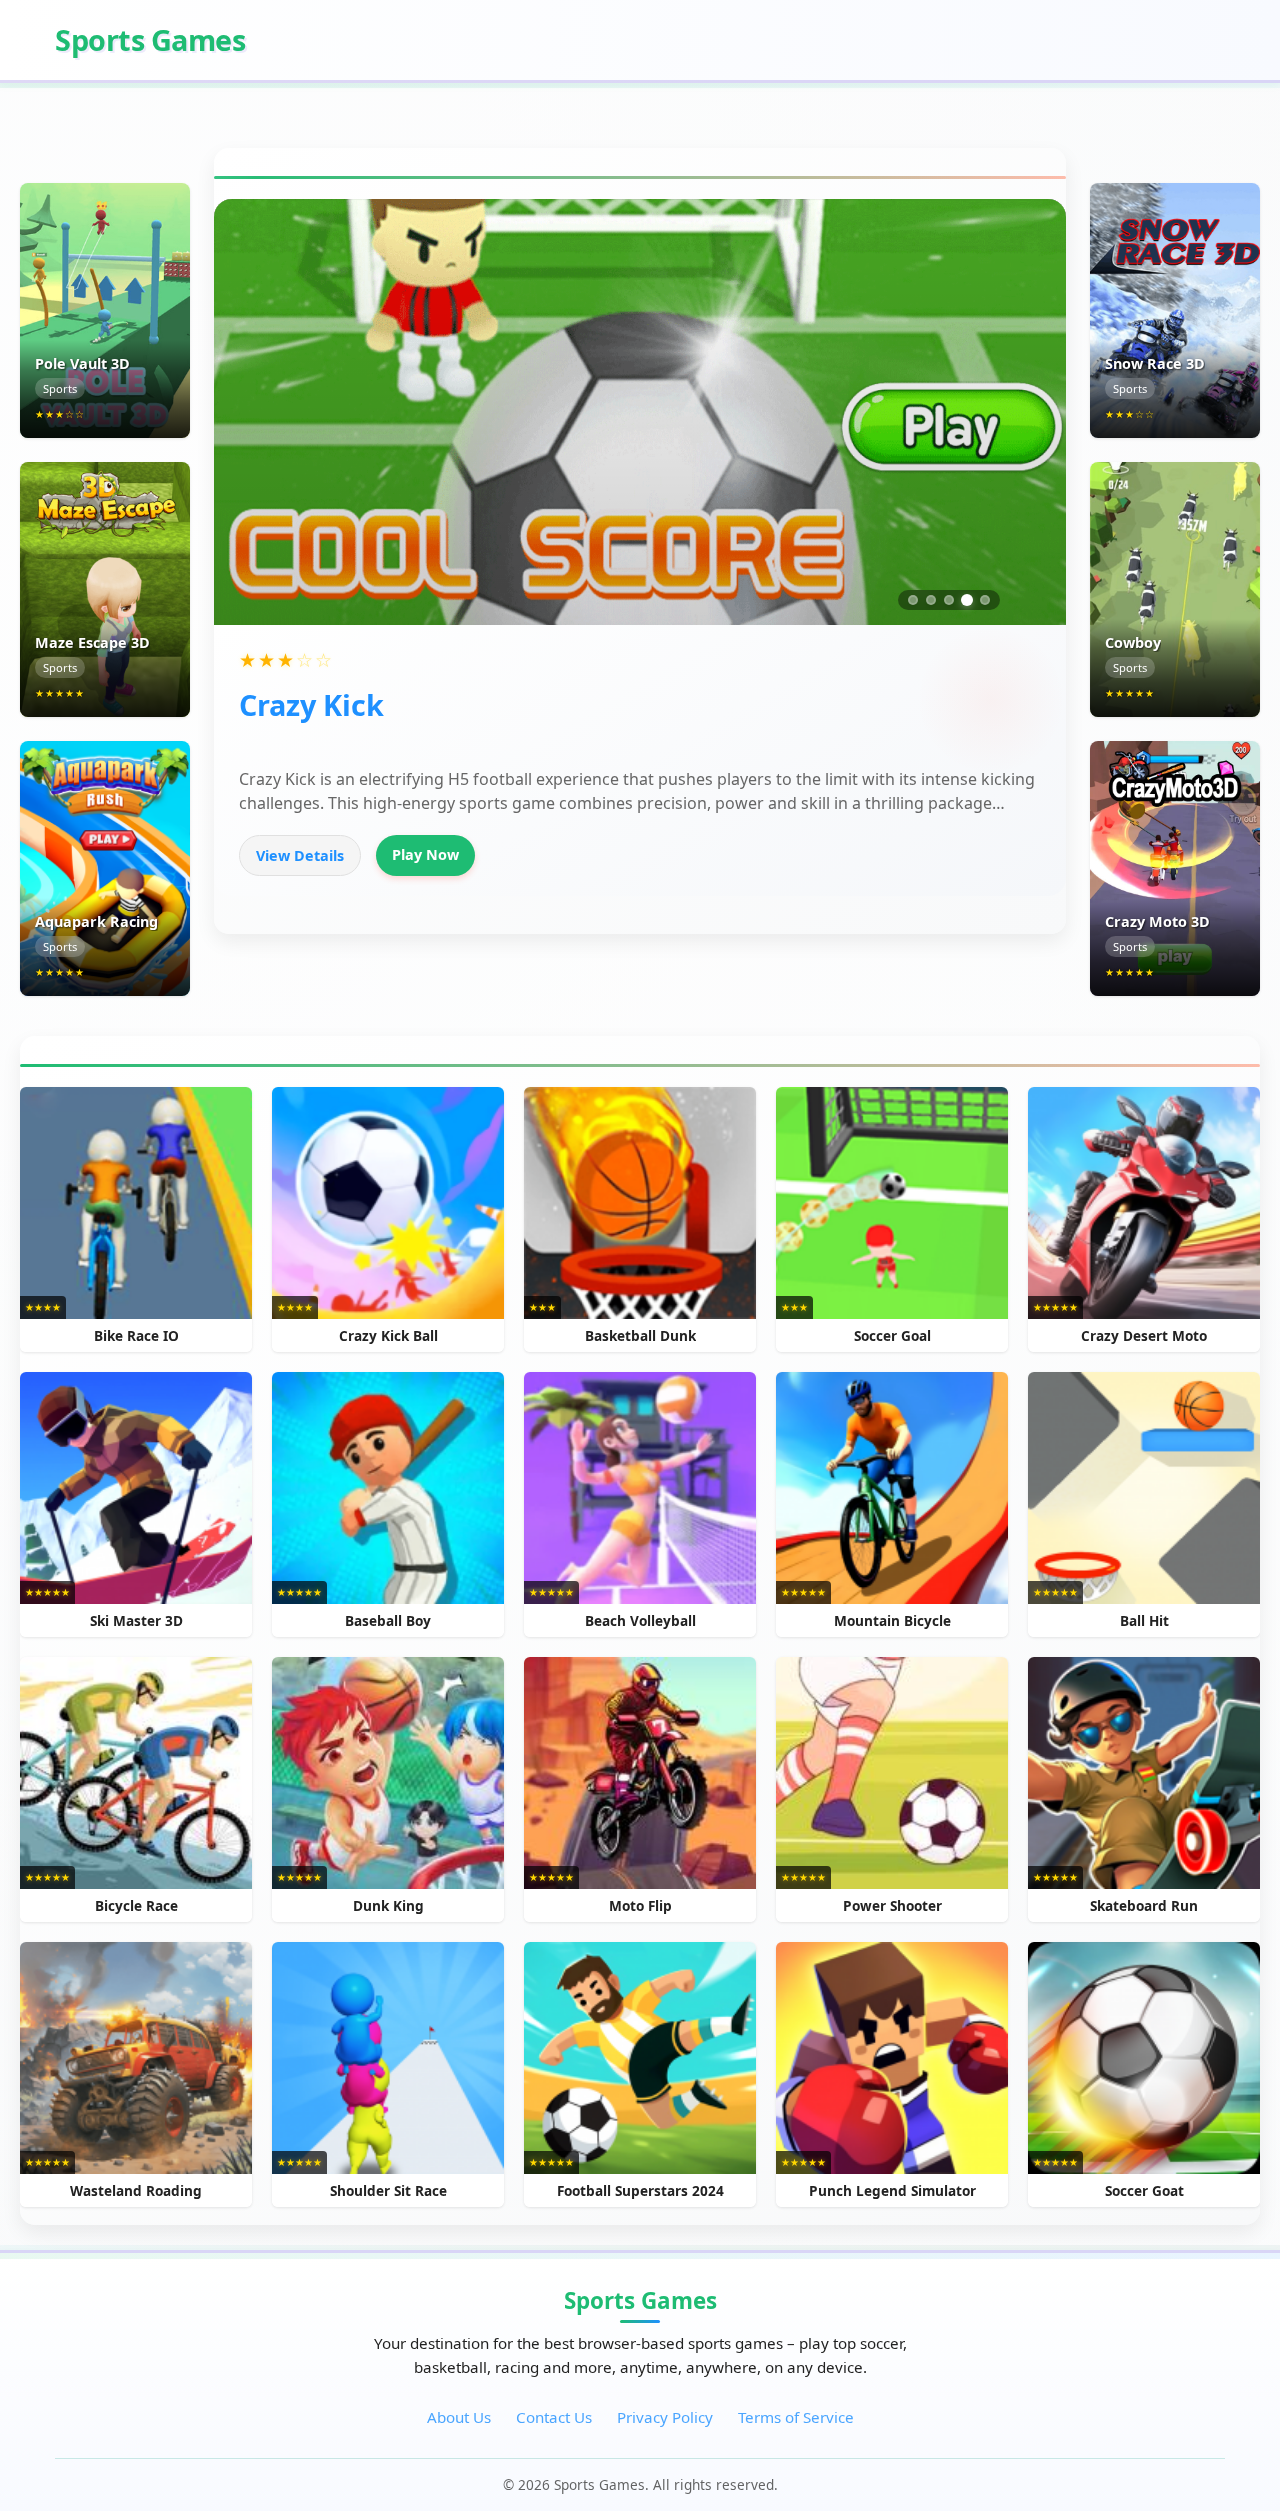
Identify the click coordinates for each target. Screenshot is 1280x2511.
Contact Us (554, 2417)
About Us (459, 2417)
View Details (300, 855)
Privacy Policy (665, 2417)
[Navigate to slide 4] (967, 600)
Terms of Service (796, 2417)
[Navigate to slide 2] (931, 600)
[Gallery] (640, 412)
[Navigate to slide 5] (985, 600)
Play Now (425, 854)
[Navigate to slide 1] (913, 600)
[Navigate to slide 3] (949, 600)
